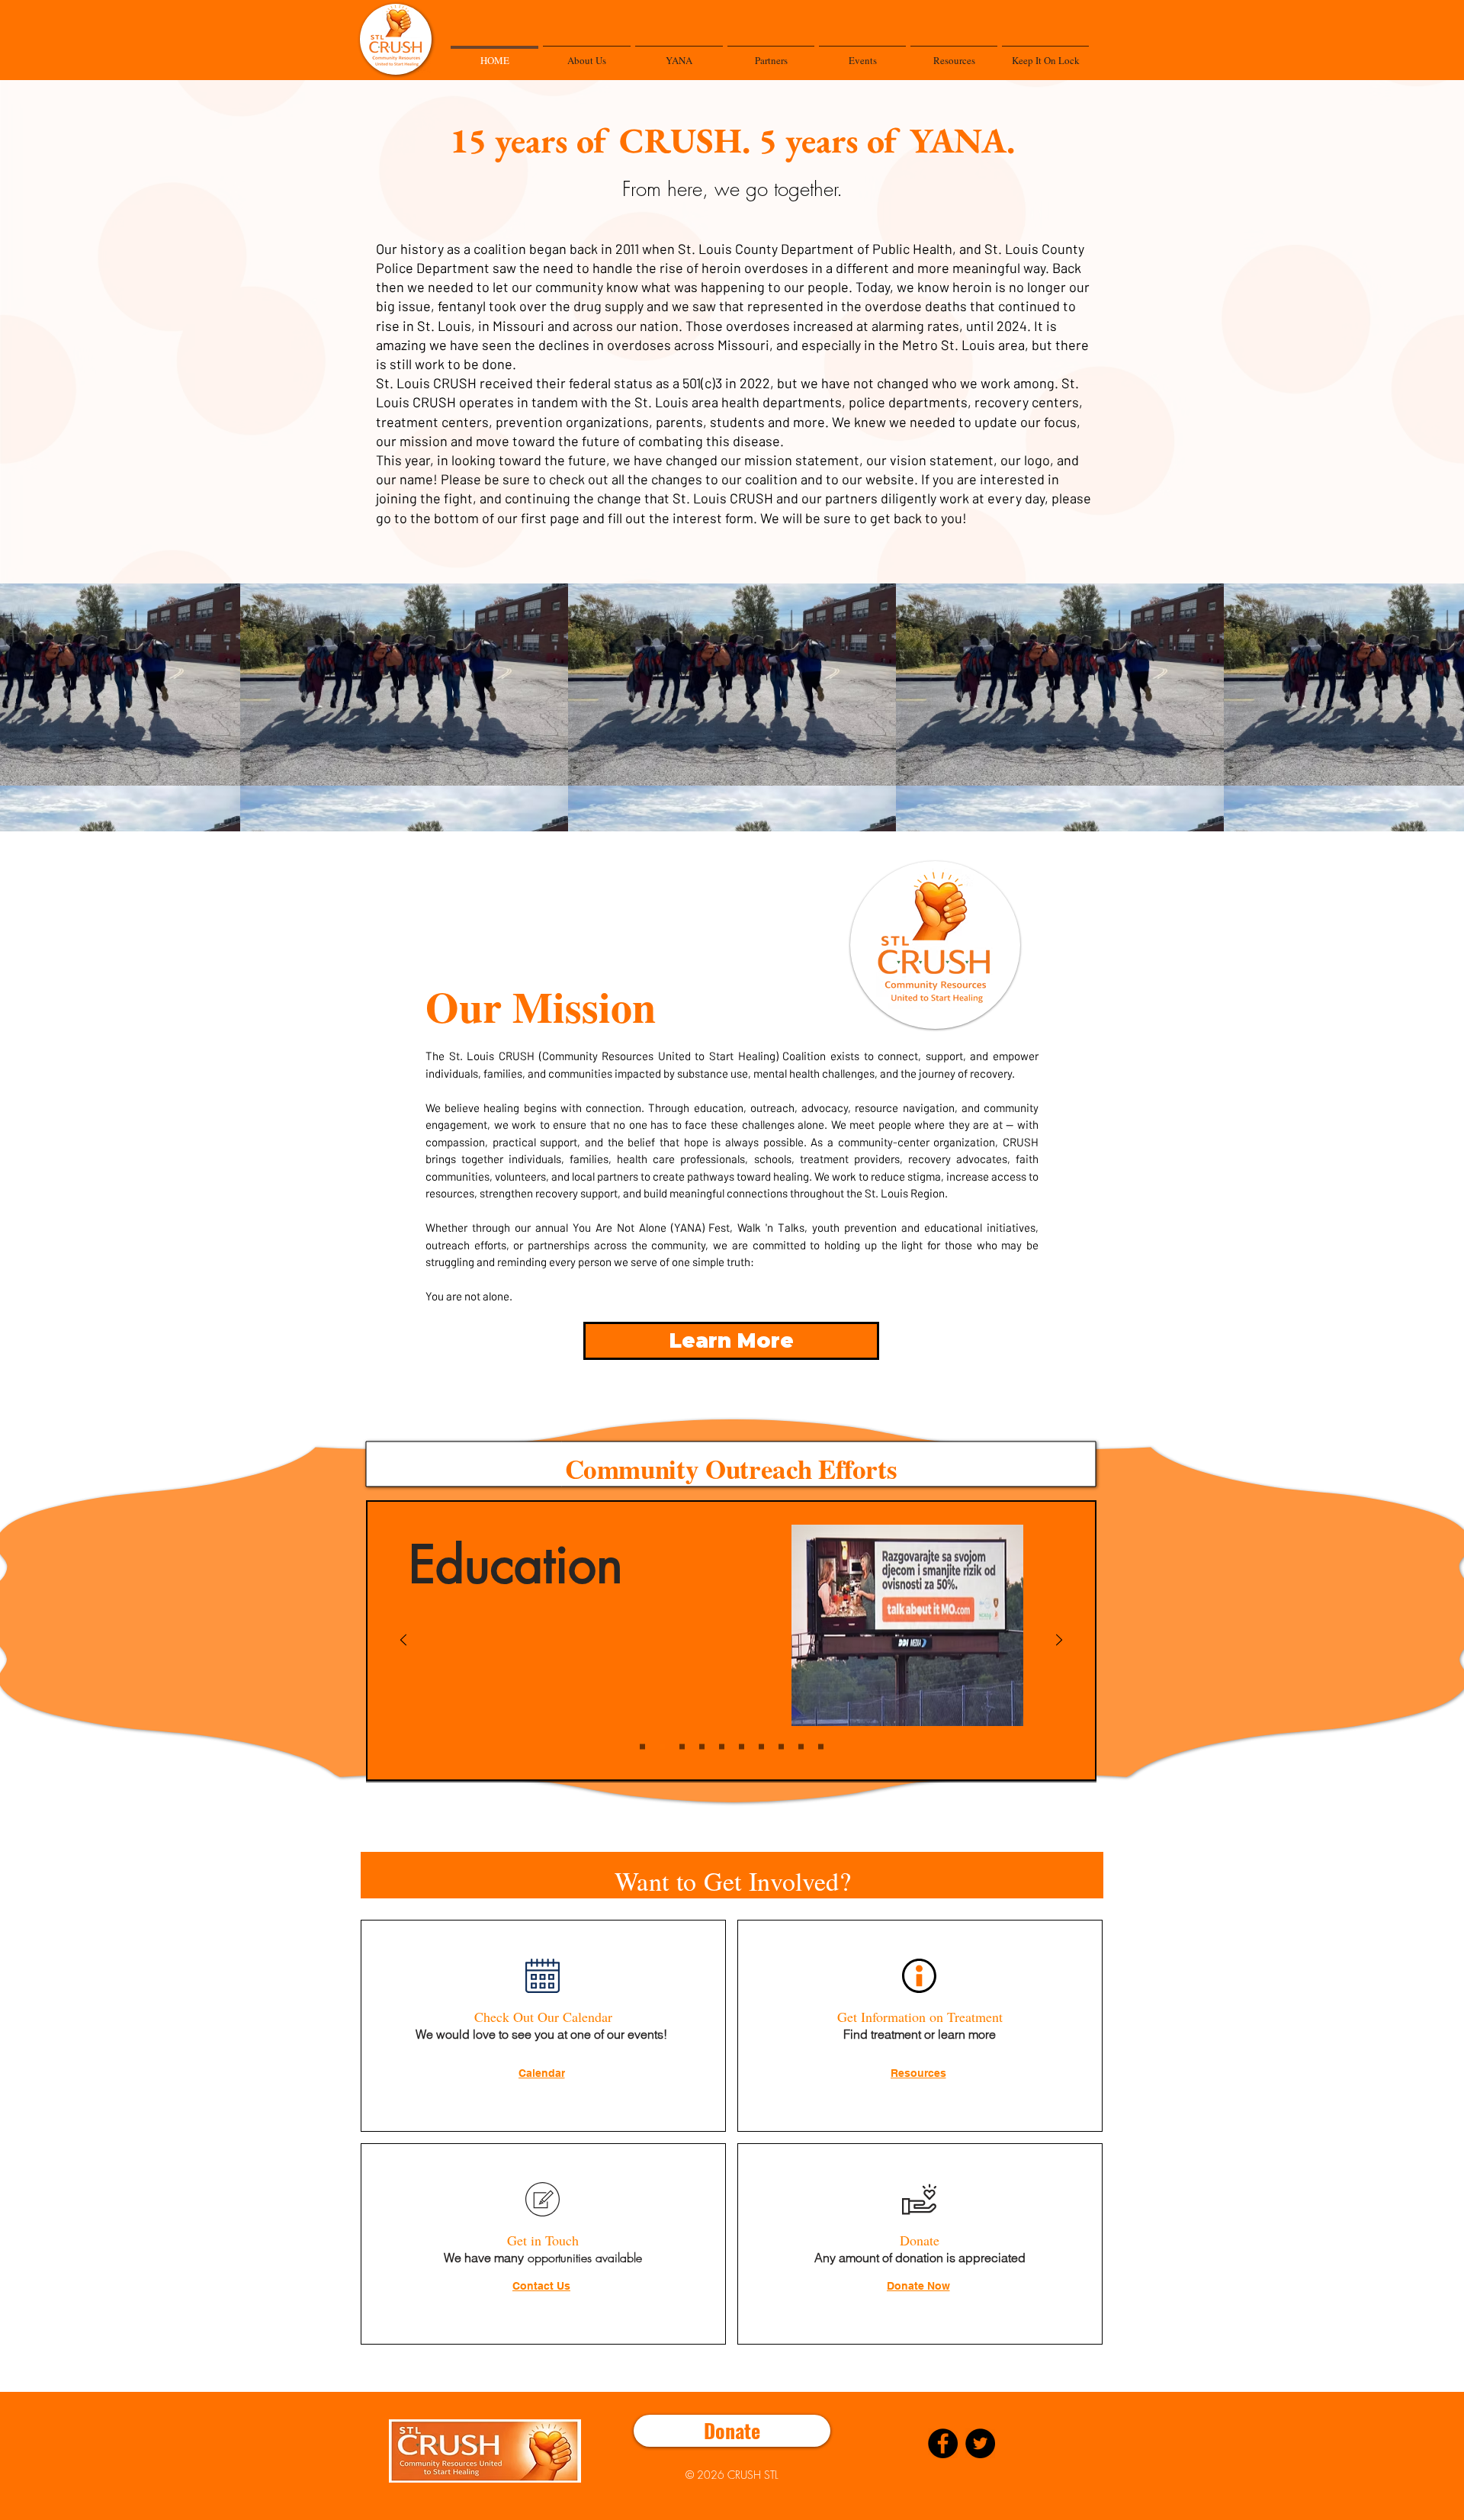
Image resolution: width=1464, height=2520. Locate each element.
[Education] (662, 1747)
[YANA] (722, 1747)
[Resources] (742, 1747)
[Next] (1059, 1641)
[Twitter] (980, 2443)
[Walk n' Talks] (642, 1747)
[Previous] (403, 1641)
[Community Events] (781, 1747)
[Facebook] (943, 2443)
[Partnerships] (761, 1747)
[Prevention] (682, 1747)
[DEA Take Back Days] (801, 1747)
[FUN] (821, 1747)
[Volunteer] (702, 1747)
